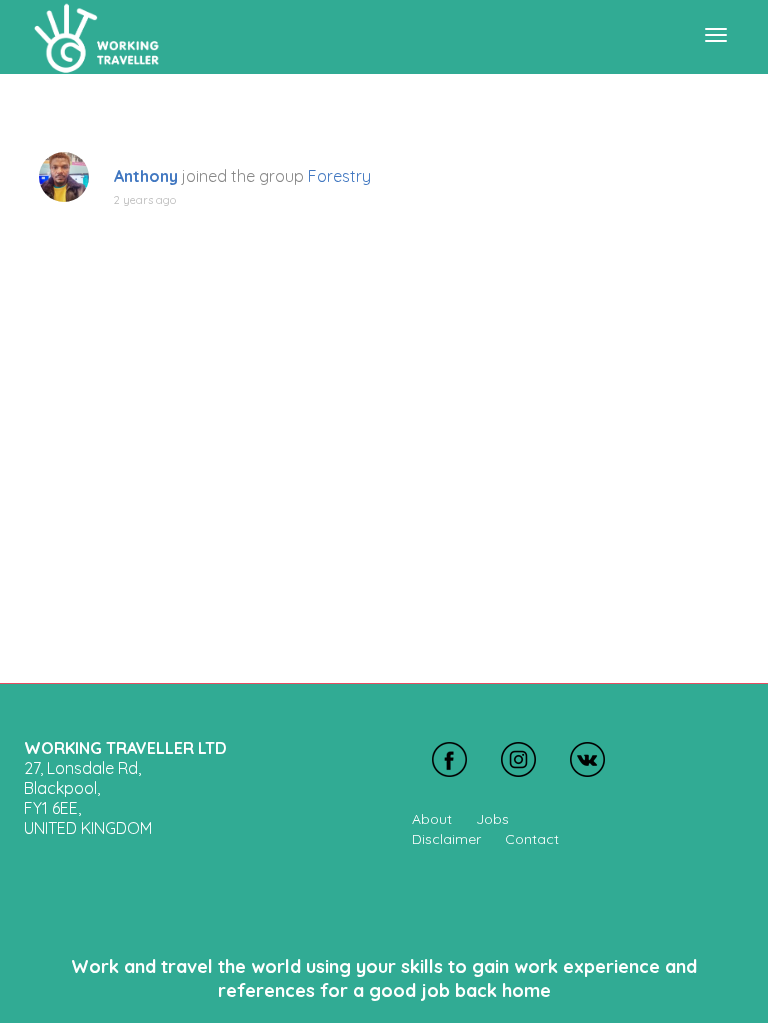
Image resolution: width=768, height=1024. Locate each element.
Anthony (146, 176)
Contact (532, 839)
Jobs (492, 819)
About (432, 819)
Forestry (339, 176)
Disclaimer (446, 839)
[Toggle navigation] (716, 35)
